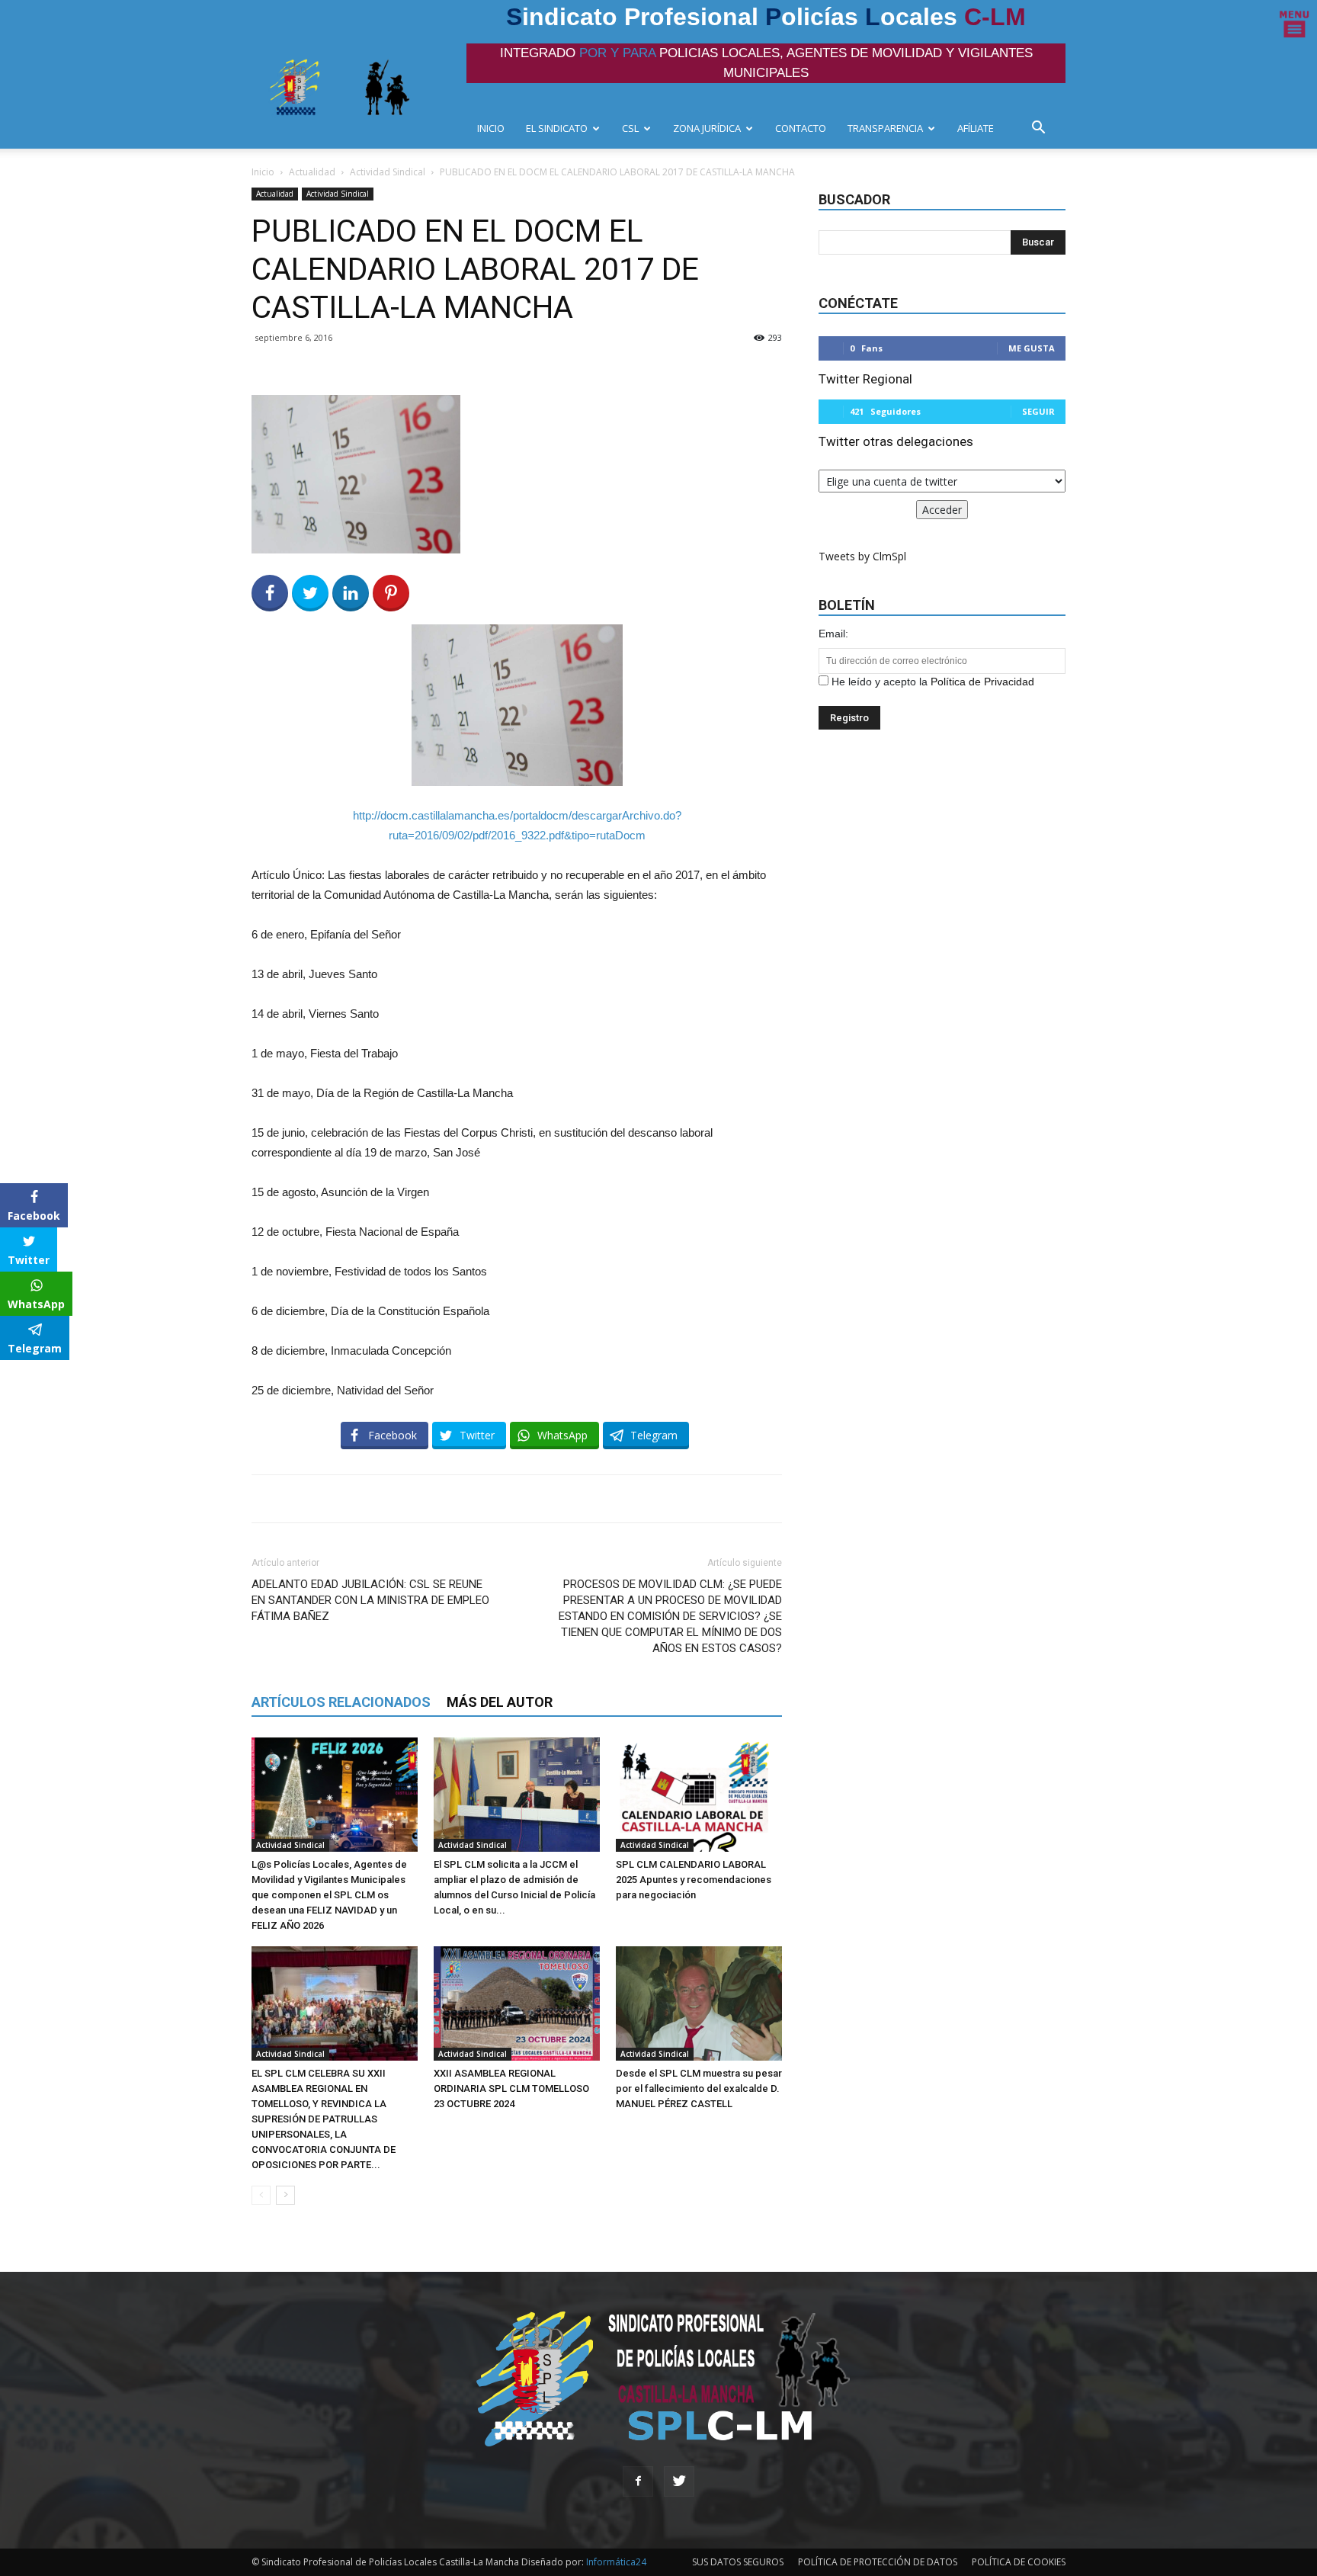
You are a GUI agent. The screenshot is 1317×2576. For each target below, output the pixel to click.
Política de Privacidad (982, 682)
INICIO (491, 128)
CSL (630, 128)
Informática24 (615, 2562)
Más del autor (500, 1702)
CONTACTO (801, 128)
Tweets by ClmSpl (862, 556)
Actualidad (312, 172)
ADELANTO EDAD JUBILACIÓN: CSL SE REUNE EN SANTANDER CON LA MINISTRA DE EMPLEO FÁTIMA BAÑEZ (370, 1600)
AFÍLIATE (976, 128)
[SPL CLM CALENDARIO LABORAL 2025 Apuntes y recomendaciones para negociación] (699, 1795)
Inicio (263, 172)
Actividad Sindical (388, 172)
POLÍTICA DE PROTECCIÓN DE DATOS (878, 2562)
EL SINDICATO (557, 128)
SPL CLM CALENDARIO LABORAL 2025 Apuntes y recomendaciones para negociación (694, 1880)
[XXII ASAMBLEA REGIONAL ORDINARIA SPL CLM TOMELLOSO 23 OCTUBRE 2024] (517, 2003)
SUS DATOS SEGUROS (738, 2562)
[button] (1043, 129)
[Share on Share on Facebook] (270, 593)
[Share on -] (351, 593)
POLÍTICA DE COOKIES (1019, 2562)
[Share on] (14, 1377)
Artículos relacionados (341, 1702)
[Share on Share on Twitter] (310, 593)
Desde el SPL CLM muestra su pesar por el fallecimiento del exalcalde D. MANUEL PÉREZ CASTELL (699, 2088)
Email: (833, 634)
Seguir (1038, 411)
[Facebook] (638, 2481)
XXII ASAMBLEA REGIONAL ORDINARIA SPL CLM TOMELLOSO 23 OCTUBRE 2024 (511, 2088)
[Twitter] (679, 2481)
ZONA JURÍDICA (707, 128)
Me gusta (1032, 348)
